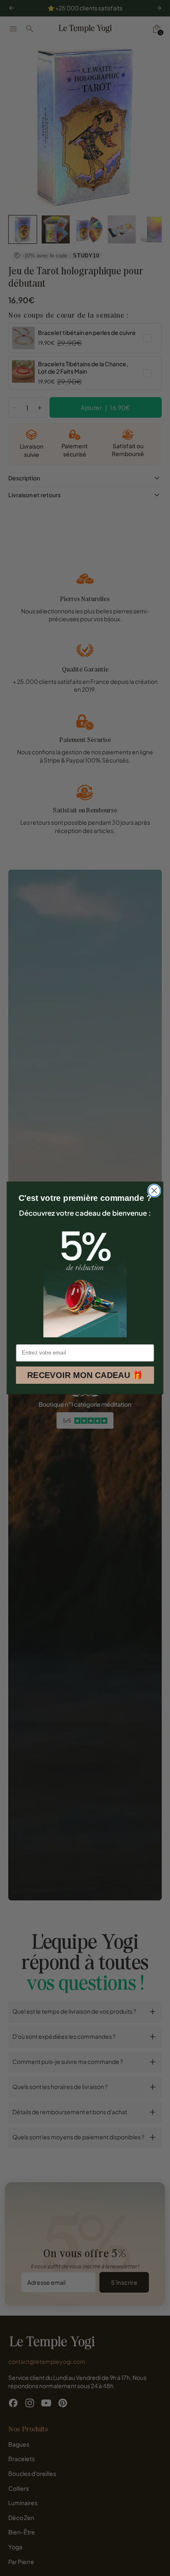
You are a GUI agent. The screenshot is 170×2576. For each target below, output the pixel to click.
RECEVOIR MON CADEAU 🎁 (85, 1375)
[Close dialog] (154, 1191)
